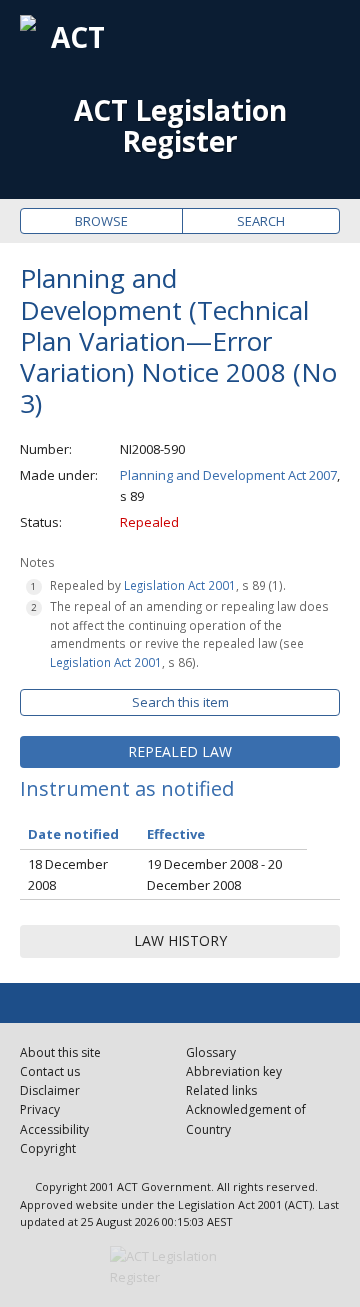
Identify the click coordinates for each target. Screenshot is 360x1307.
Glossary (211, 1052)
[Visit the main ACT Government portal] (180, 1267)
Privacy (40, 1109)
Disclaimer (50, 1090)
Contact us (50, 1071)
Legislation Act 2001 (180, 585)
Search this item (180, 702)
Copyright (48, 1148)
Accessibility (54, 1129)
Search (261, 221)
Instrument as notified (127, 788)
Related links (221, 1090)
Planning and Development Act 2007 (228, 475)
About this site (60, 1052)
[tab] (180, 752)
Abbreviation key (234, 1071)
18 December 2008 (68, 874)
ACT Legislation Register (180, 126)
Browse (101, 221)
